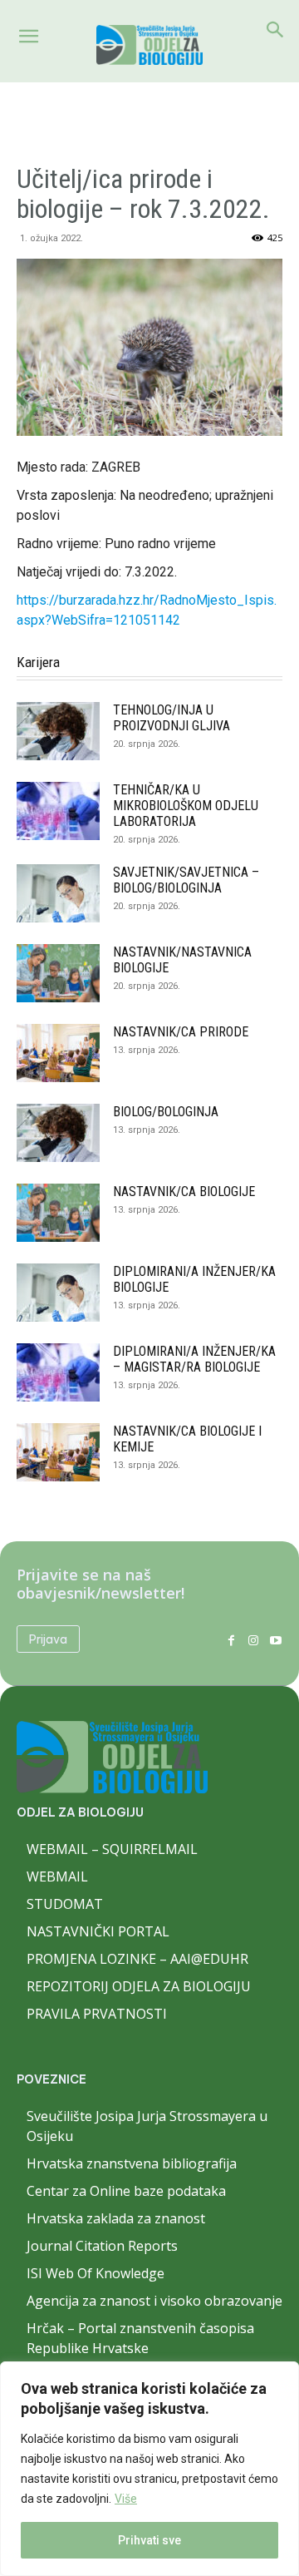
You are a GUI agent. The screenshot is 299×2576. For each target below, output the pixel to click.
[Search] (276, 30)
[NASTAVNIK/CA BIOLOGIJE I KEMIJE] (58, 1452)
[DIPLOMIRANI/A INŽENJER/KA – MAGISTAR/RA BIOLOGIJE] (58, 1372)
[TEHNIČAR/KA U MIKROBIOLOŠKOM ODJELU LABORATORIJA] (58, 811)
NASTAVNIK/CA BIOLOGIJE (184, 1192)
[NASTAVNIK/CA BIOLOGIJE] (58, 1213)
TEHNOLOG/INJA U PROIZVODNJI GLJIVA (172, 718)
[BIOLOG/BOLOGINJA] (58, 1133)
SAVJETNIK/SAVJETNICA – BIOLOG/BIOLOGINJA (186, 880)
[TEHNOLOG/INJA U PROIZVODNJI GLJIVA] (58, 731)
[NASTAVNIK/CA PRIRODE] (58, 1053)
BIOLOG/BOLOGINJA (166, 1112)
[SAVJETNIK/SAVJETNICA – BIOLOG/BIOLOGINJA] (58, 893)
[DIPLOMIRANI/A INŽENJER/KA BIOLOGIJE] (58, 1293)
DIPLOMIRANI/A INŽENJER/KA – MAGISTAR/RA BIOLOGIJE (194, 1359)
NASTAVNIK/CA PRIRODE (181, 1032)
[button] (28, 37)
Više (126, 2499)
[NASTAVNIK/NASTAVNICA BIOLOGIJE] (58, 973)
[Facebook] (231, 1639)
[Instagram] (253, 1639)
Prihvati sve (149, 2540)
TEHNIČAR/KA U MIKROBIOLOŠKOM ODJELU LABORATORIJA (186, 806)
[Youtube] (275, 1639)
